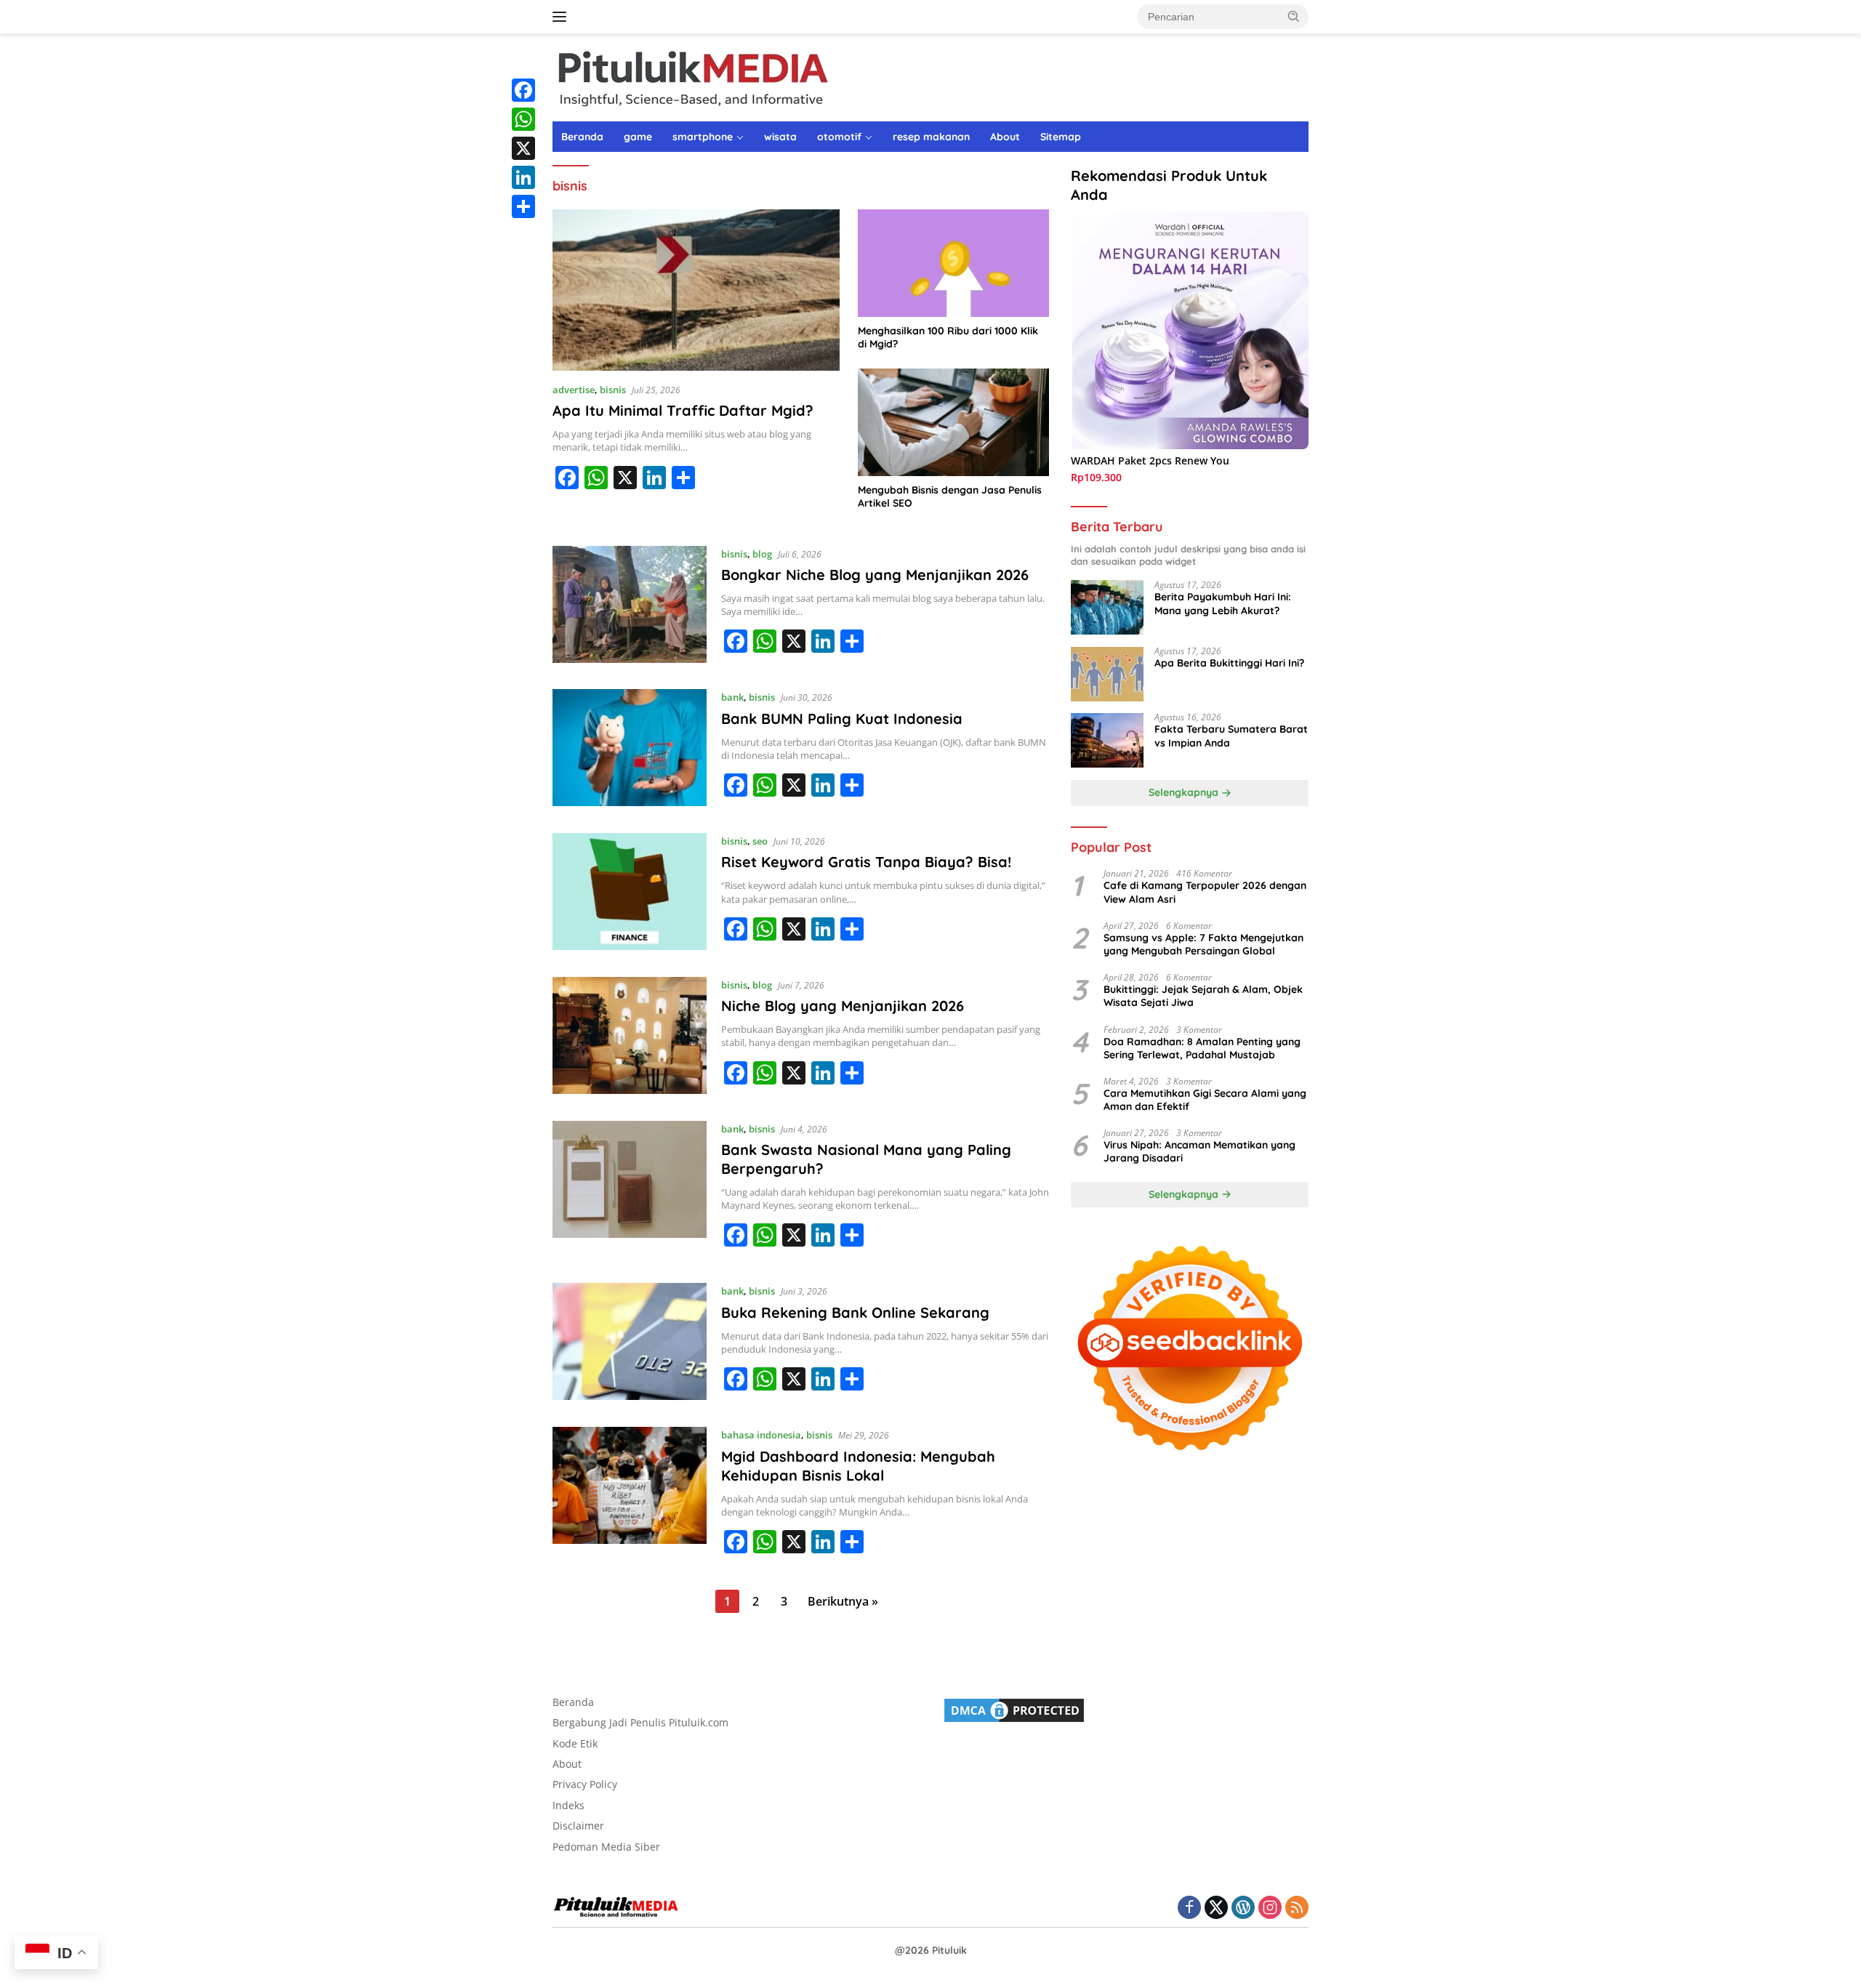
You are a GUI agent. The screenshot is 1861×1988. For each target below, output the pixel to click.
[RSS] (1297, 1908)
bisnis (613, 390)
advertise (574, 390)
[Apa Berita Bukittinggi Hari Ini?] (1107, 674)
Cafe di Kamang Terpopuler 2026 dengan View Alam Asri (1205, 893)
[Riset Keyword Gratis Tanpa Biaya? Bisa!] (630, 894)
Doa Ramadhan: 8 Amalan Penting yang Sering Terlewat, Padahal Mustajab (1202, 1048)
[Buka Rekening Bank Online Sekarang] (630, 1344)
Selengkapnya (1185, 793)
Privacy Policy (585, 1784)
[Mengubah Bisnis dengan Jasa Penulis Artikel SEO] (953, 422)
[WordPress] (1243, 1908)
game (638, 137)
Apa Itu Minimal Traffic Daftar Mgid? (683, 410)
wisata (780, 137)
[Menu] (562, 17)
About (1005, 137)
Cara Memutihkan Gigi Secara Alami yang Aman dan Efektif (1205, 1100)
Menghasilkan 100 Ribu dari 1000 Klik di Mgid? (948, 337)
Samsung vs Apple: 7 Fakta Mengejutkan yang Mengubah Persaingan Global (1203, 944)
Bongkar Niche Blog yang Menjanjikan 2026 (875, 575)
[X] (523, 148)
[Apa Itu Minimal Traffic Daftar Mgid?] (696, 290)
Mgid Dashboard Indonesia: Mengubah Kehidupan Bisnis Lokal (858, 1466)
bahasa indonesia (761, 1435)
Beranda (582, 137)
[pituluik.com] (692, 76)
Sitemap (1061, 137)
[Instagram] (1270, 1908)
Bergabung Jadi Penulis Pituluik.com (640, 1722)
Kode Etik (575, 1743)
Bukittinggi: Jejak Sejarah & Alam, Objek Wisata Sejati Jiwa (1203, 997)
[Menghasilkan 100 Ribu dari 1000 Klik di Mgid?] (953, 263)
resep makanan (931, 137)
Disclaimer (578, 1826)
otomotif (839, 137)
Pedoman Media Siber (606, 1847)
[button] (1294, 16)
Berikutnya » (843, 1601)
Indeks (568, 1805)
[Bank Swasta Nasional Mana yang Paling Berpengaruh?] (630, 1191)
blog (762, 554)
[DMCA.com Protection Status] (1014, 1709)
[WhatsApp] (523, 119)
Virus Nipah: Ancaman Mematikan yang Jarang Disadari (1199, 1152)
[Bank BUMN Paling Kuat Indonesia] (630, 750)
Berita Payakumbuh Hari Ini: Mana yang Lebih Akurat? (1223, 604)
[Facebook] (523, 90)
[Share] (523, 206)
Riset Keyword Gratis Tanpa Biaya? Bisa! (866, 862)
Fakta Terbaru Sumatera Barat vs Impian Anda (1231, 736)
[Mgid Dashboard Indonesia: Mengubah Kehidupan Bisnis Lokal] (630, 1497)
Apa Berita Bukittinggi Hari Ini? (1229, 664)
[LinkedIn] (523, 177)
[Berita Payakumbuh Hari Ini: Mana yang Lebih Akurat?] (1107, 608)
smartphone (703, 137)
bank (732, 697)
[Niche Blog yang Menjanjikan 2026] (630, 1038)
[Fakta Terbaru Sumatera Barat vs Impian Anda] (1107, 740)
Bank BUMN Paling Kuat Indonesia (842, 719)
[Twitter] (1216, 1908)
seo (760, 841)
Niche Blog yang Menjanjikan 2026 (843, 1006)
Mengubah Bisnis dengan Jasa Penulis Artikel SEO (950, 496)
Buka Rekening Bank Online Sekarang (855, 1312)
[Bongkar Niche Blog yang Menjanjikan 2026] (630, 607)
